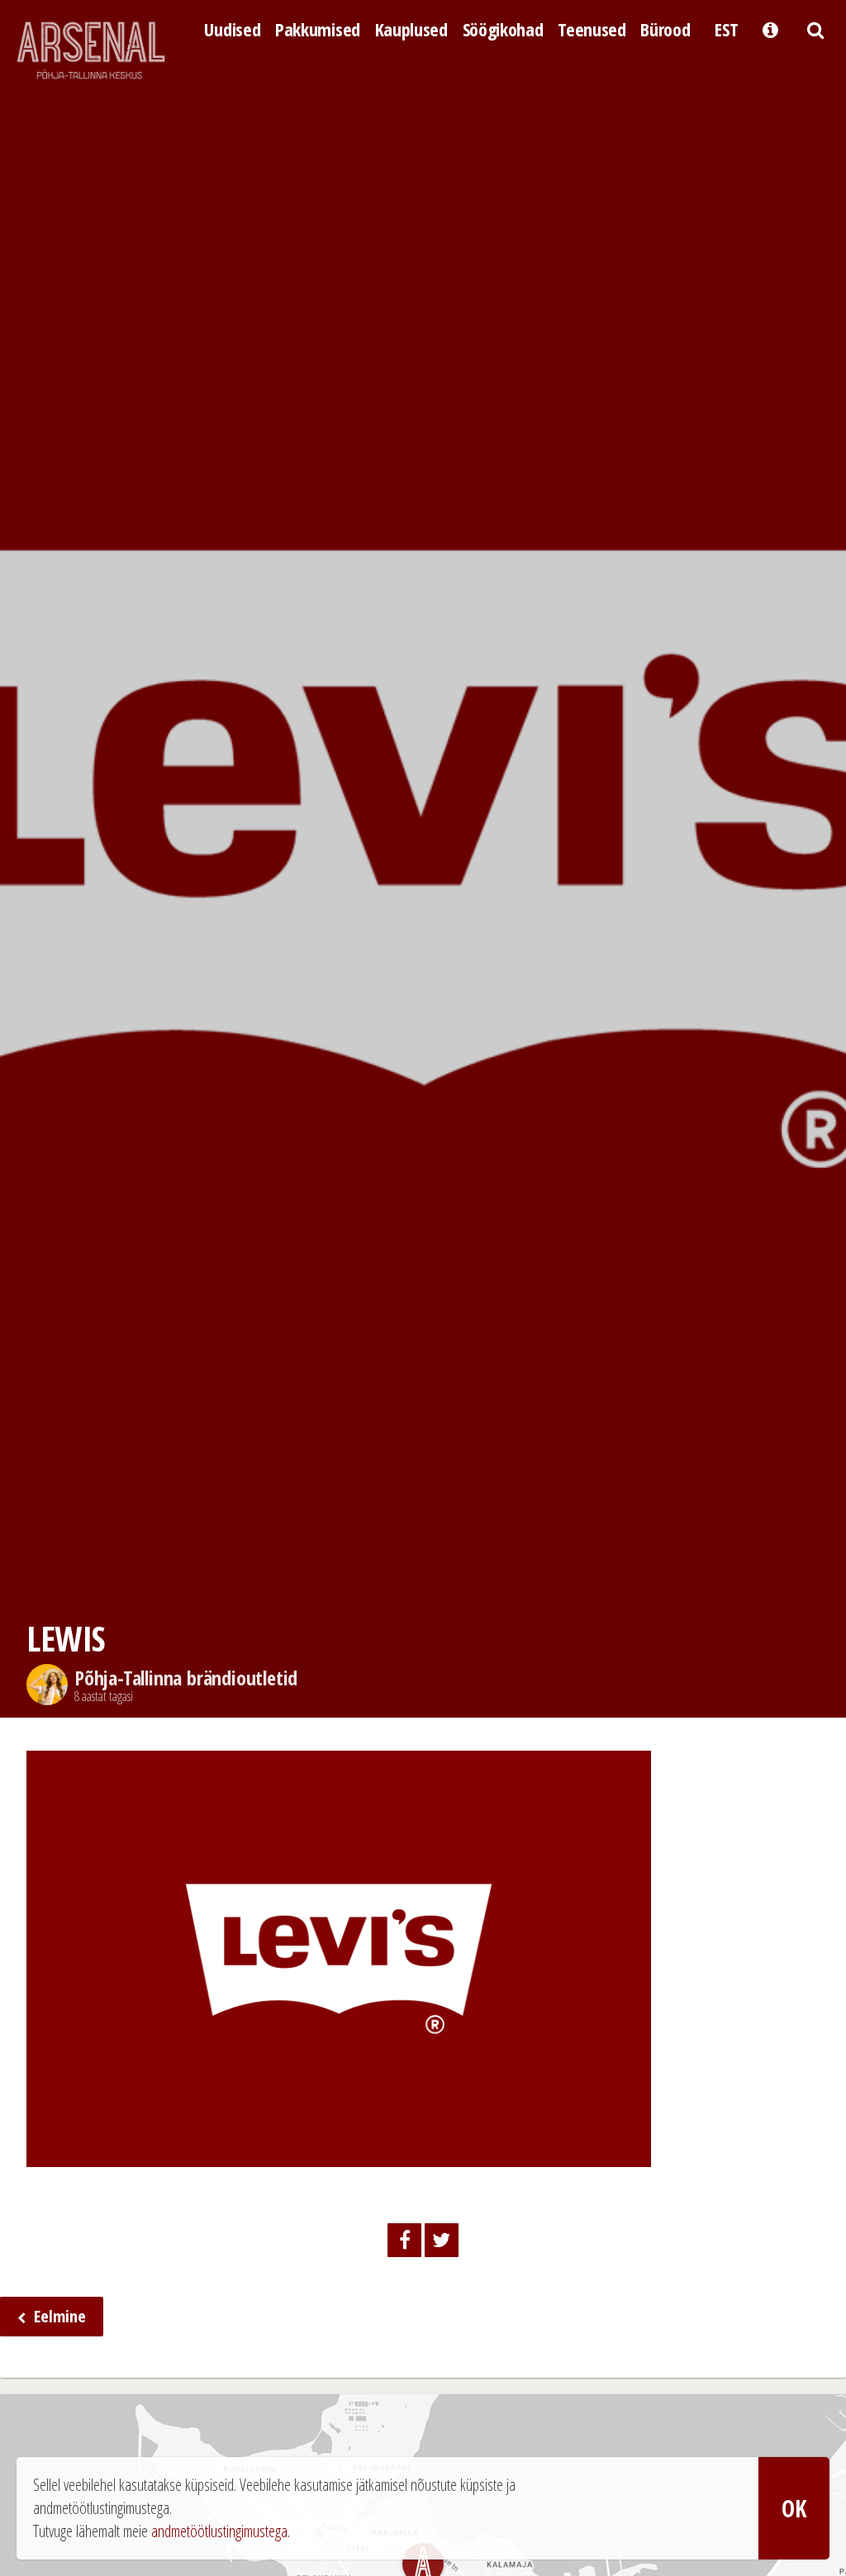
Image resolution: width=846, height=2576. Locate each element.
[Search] (815, 28)
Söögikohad (503, 29)
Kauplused (411, 29)
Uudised (232, 29)
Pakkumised (318, 29)
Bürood (665, 29)
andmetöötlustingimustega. (221, 2531)
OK (794, 2508)
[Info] (770, 28)
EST (726, 29)
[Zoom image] (339, 2154)
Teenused (592, 29)
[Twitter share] (442, 2240)
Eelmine (58, 2316)
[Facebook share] (404, 2240)
